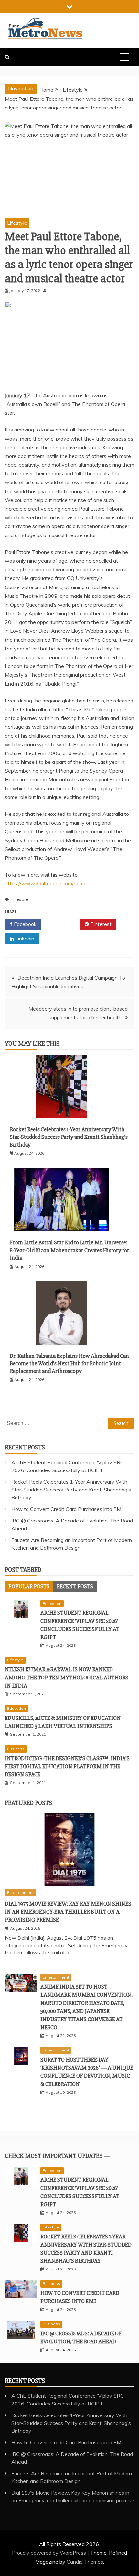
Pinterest (100, 924)
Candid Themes (85, 2562)
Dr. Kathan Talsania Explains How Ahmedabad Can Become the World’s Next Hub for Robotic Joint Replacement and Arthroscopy (69, 1363)
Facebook (25, 924)
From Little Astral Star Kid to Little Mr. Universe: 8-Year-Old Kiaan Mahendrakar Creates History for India (69, 1250)
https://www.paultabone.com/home (46, 883)
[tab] (29, 1586)
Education (52, 1603)
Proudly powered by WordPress (50, 2553)
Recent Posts (75, 1586)
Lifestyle (17, 223)
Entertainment (20, 1892)
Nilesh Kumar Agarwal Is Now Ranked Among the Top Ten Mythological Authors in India (67, 1678)
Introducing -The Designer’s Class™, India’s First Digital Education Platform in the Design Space (67, 1766)
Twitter (63, 924)
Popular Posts (29, 1586)
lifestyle (21, 899)
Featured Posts (28, 1803)
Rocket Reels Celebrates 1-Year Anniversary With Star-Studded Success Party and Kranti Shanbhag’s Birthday (69, 1137)
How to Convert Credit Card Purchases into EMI (67, 1509)
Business (16, 1749)
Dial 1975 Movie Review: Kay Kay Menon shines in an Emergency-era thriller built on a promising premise (68, 1912)
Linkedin (24, 939)
